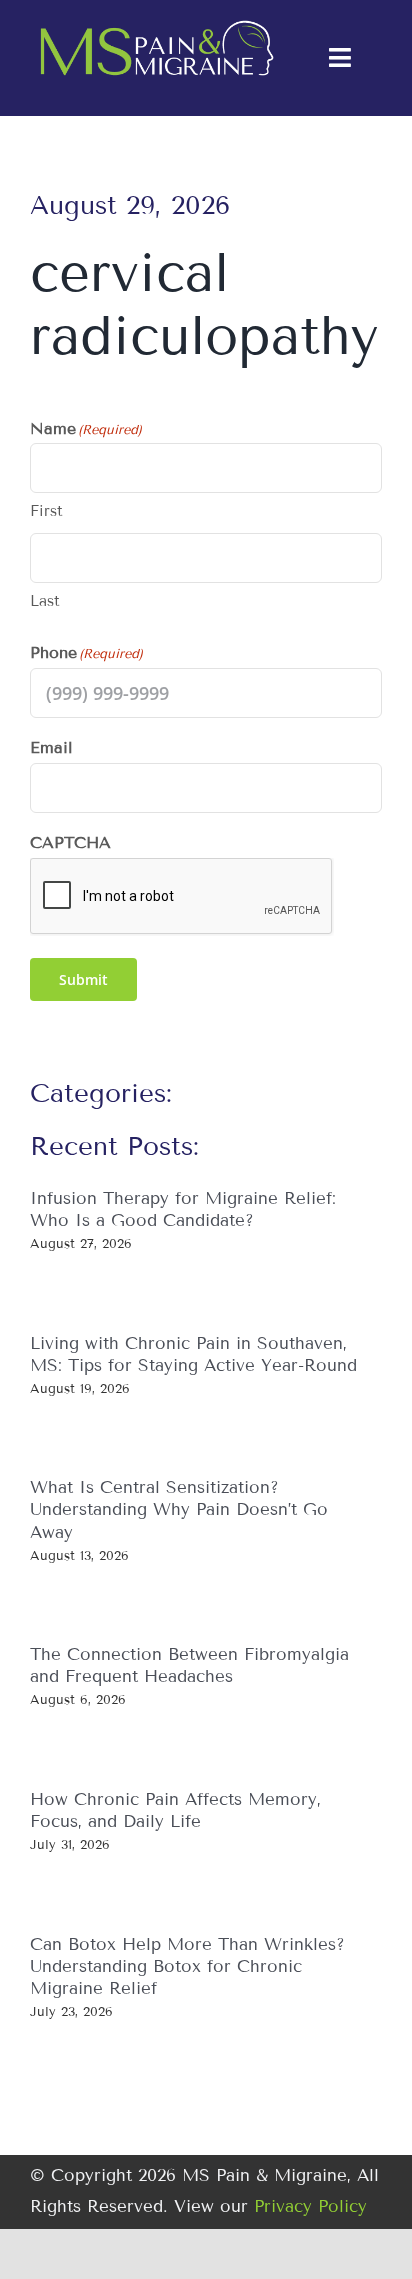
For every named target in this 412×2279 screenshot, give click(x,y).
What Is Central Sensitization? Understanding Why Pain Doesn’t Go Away (179, 1509)
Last (45, 601)
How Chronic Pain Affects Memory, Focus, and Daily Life (175, 1810)
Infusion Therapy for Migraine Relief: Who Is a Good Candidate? (183, 1209)
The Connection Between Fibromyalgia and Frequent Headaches (189, 1665)
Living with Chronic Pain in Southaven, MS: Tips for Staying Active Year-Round (193, 1354)
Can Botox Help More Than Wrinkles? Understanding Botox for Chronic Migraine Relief (187, 1966)
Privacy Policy (310, 2206)
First (46, 511)
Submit (83, 979)
